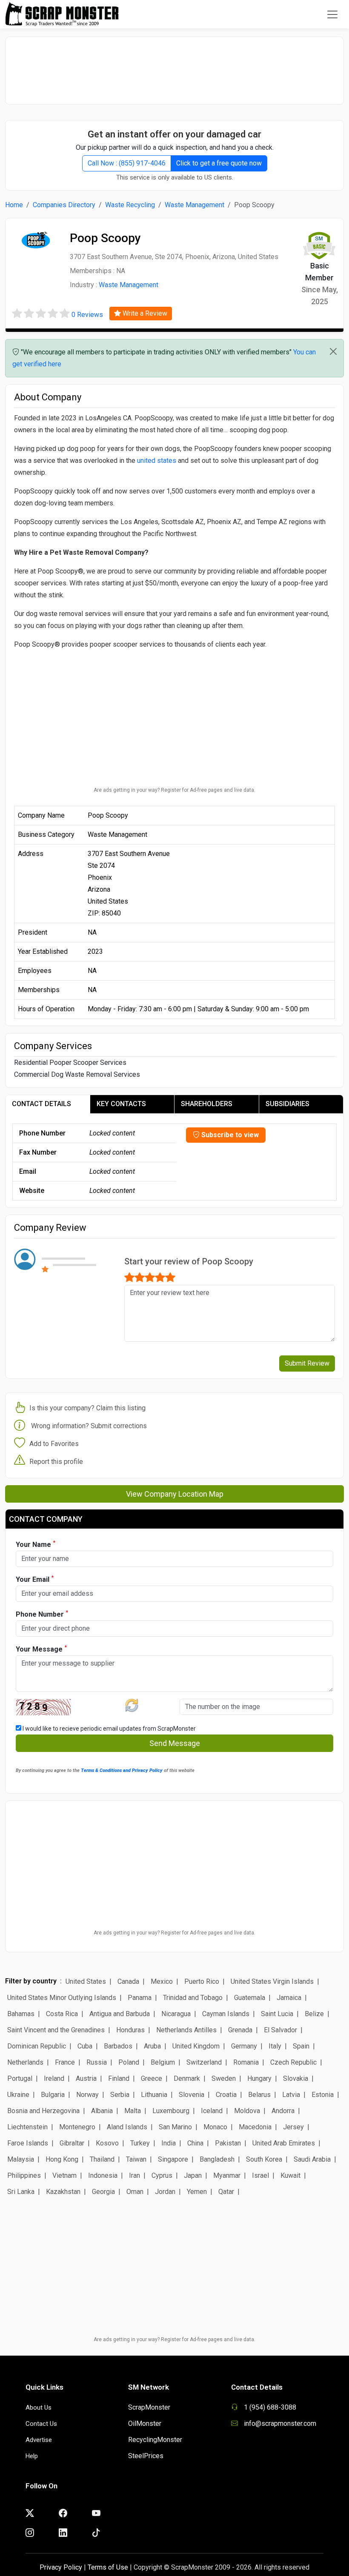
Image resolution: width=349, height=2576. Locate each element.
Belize (314, 2014)
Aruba (152, 2046)
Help (32, 2456)
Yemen (197, 2192)
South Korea (264, 2159)
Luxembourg (171, 2111)
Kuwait (290, 2175)
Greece (152, 2078)
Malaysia (21, 2159)
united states (157, 461)
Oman (135, 2192)
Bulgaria (53, 2095)
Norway (87, 2095)
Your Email (35, 1579)
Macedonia (255, 2127)
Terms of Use (108, 2567)
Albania (102, 2111)
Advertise (39, 2440)
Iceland (212, 2111)
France (65, 2062)
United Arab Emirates (284, 2143)
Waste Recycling (130, 205)
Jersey (293, 2127)
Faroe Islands (28, 2143)
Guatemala (250, 1998)
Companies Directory (64, 205)
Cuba (85, 2046)
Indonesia (103, 2175)
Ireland (54, 2078)
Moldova (247, 2111)
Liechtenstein (27, 2127)
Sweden (224, 2078)
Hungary (259, 2078)
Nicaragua (176, 2014)
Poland (129, 2062)
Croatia (226, 2095)
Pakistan (228, 2143)
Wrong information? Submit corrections (89, 1426)
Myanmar (227, 2175)
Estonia (323, 2095)
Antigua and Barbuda (120, 2014)
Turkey (140, 2143)
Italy (275, 2046)
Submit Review (307, 1363)
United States (86, 1981)
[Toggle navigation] (332, 14)
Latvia (291, 2095)
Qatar (226, 2192)
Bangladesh (217, 2159)
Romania (246, 2062)
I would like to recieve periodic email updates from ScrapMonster (109, 1729)
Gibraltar (72, 2143)
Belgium (163, 2062)
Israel (260, 2175)
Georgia (103, 2192)
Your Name (36, 1544)
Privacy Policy (61, 2567)
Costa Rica (62, 2014)
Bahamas (21, 2014)
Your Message (41, 1649)
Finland (119, 2078)
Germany (244, 2046)
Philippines (24, 2175)
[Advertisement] (174, 66)
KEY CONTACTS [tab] (121, 1104)
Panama (140, 1998)
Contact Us (41, 2424)
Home (14, 205)
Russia (97, 2062)
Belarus (259, 2095)
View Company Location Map (175, 1494)
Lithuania (154, 2095)
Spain (301, 2046)
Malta (133, 2111)
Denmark (187, 2078)
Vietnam (64, 2175)
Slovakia (296, 2078)
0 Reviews (87, 315)
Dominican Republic (37, 2046)
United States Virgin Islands (272, 1981)
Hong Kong (62, 2159)
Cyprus (162, 2175)
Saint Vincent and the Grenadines (56, 2030)
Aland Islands (127, 2127)
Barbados (118, 2046)
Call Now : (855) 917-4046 (127, 163)
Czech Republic (293, 2062)
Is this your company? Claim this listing (87, 1408)
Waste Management (195, 205)
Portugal (20, 2078)
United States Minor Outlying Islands (62, 1998)
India (169, 2143)
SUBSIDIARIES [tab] (287, 1104)
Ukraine (18, 2095)
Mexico (162, 1981)
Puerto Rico (202, 1981)
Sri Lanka (21, 2192)
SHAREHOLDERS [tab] (207, 1104)
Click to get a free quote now (219, 163)
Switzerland (204, 2062)
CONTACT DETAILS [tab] (41, 1104)
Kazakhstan (63, 2192)
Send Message (175, 1743)
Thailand (102, 2159)
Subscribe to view (229, 1135)
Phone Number (42, 1614)
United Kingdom (196, 2046)
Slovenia (192, 2095)
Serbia (120, 2095)
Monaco (215, 2127)
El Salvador (280, 2030)
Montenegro (77, 2127)
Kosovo (107, 2143)
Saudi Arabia (312, 2159)
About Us (39, 2408)
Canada (128, 1981)
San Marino (175, 2127)
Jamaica (289, 1998)
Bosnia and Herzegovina (43, 2111)
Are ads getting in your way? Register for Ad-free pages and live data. (174, 790)
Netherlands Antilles (186, 2030)
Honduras (130, 2030)
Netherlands (25, 2062)
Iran (134, 2175)
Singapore (173, 2159)
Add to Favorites (54, 1444)
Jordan (165, 2192)
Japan (193, 2175)
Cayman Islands (226, 2014)
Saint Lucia (277, 2014)
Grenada (240, 2030)
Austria (86, 2078)
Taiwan (136, 2159)
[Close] (333, 351)
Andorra (283, 2111)
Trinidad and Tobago (193, 1998)
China (195, 2143)
